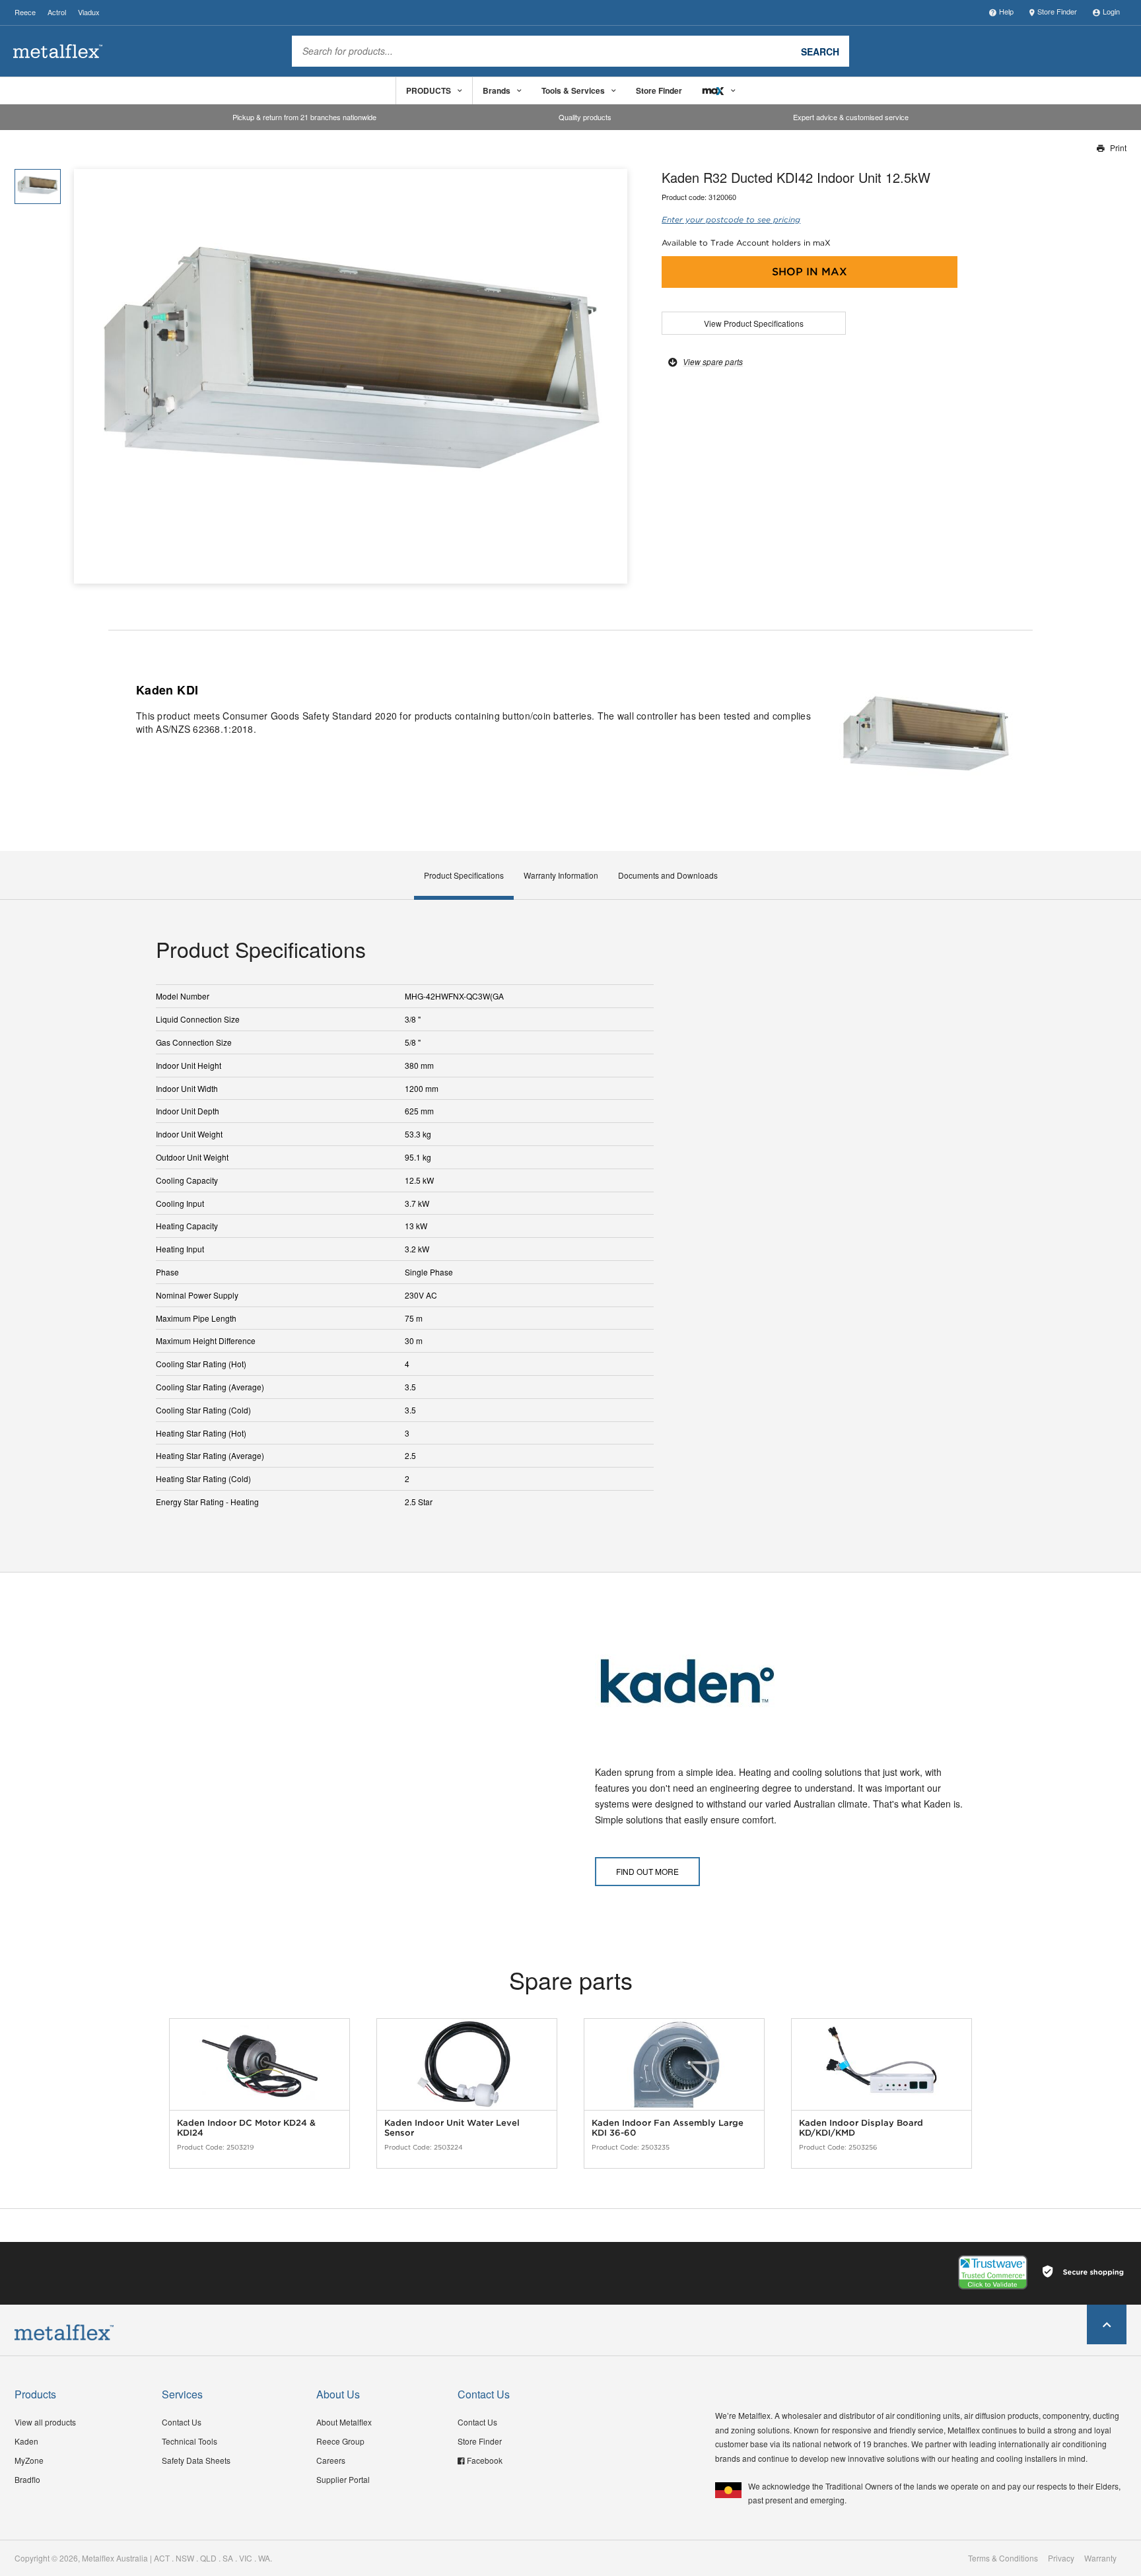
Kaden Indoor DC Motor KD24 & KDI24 (246, 2128)
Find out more (647, 1871)
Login (1111, 11)
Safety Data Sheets (196, 2460)
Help (1006, 11)
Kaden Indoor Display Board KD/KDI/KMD (861, 2128)
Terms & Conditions (1003, 2558)
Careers (331, 2460)
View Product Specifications (754, 323)
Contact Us (182, 2422)
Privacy (1061, 2558)
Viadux (89, 12)
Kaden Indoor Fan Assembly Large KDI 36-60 (668, 2128)
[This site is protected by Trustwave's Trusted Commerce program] (993, 2272)
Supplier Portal (343, 2479)
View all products (45, 2422)
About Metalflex (344, 2422)
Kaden (26, 2441)
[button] (612, 377)
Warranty (1100, 2558)
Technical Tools (190, 2441)
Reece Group (340, 2441)
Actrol (57, 12)
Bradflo (27, 2479)
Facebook (485, 2460)
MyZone (29, 2460)
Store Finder (1057, 11)
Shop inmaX (810, 272)
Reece (25, 12)
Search (820, 51)
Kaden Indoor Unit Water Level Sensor (452, 2128)
